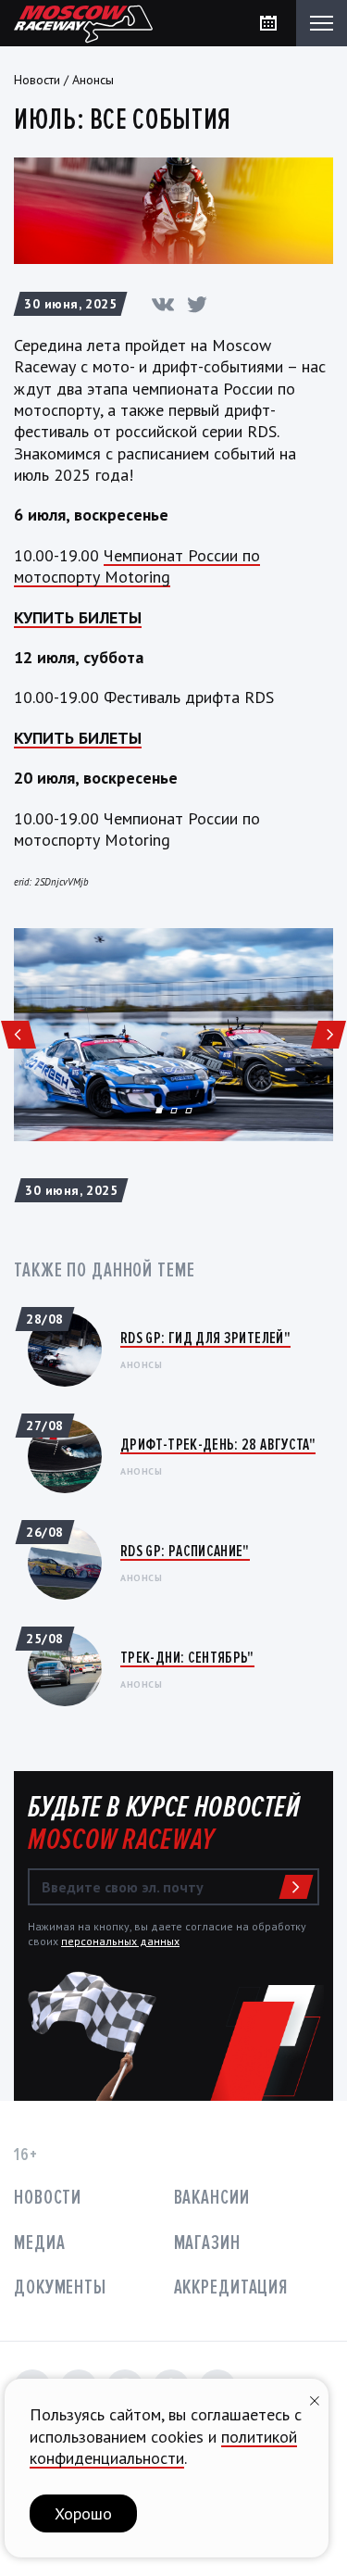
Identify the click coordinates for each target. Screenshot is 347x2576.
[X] (197, 304)
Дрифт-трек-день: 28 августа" (218, 1444)
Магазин (207, 2243)
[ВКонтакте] (163, 304)
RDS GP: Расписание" (185, 1551)
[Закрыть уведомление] (315, 2399)
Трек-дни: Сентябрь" (187, 1657)
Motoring (137, 577)
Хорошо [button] (83, 2513)
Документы (60, 2287)
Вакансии (212, 2198)
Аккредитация (231, 2287)
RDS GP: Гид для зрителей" (205, 1338)
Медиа (39, 2243)
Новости (37, 80)
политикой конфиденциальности (163, 2447)
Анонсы (93, 80)
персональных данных (120, 1941)
